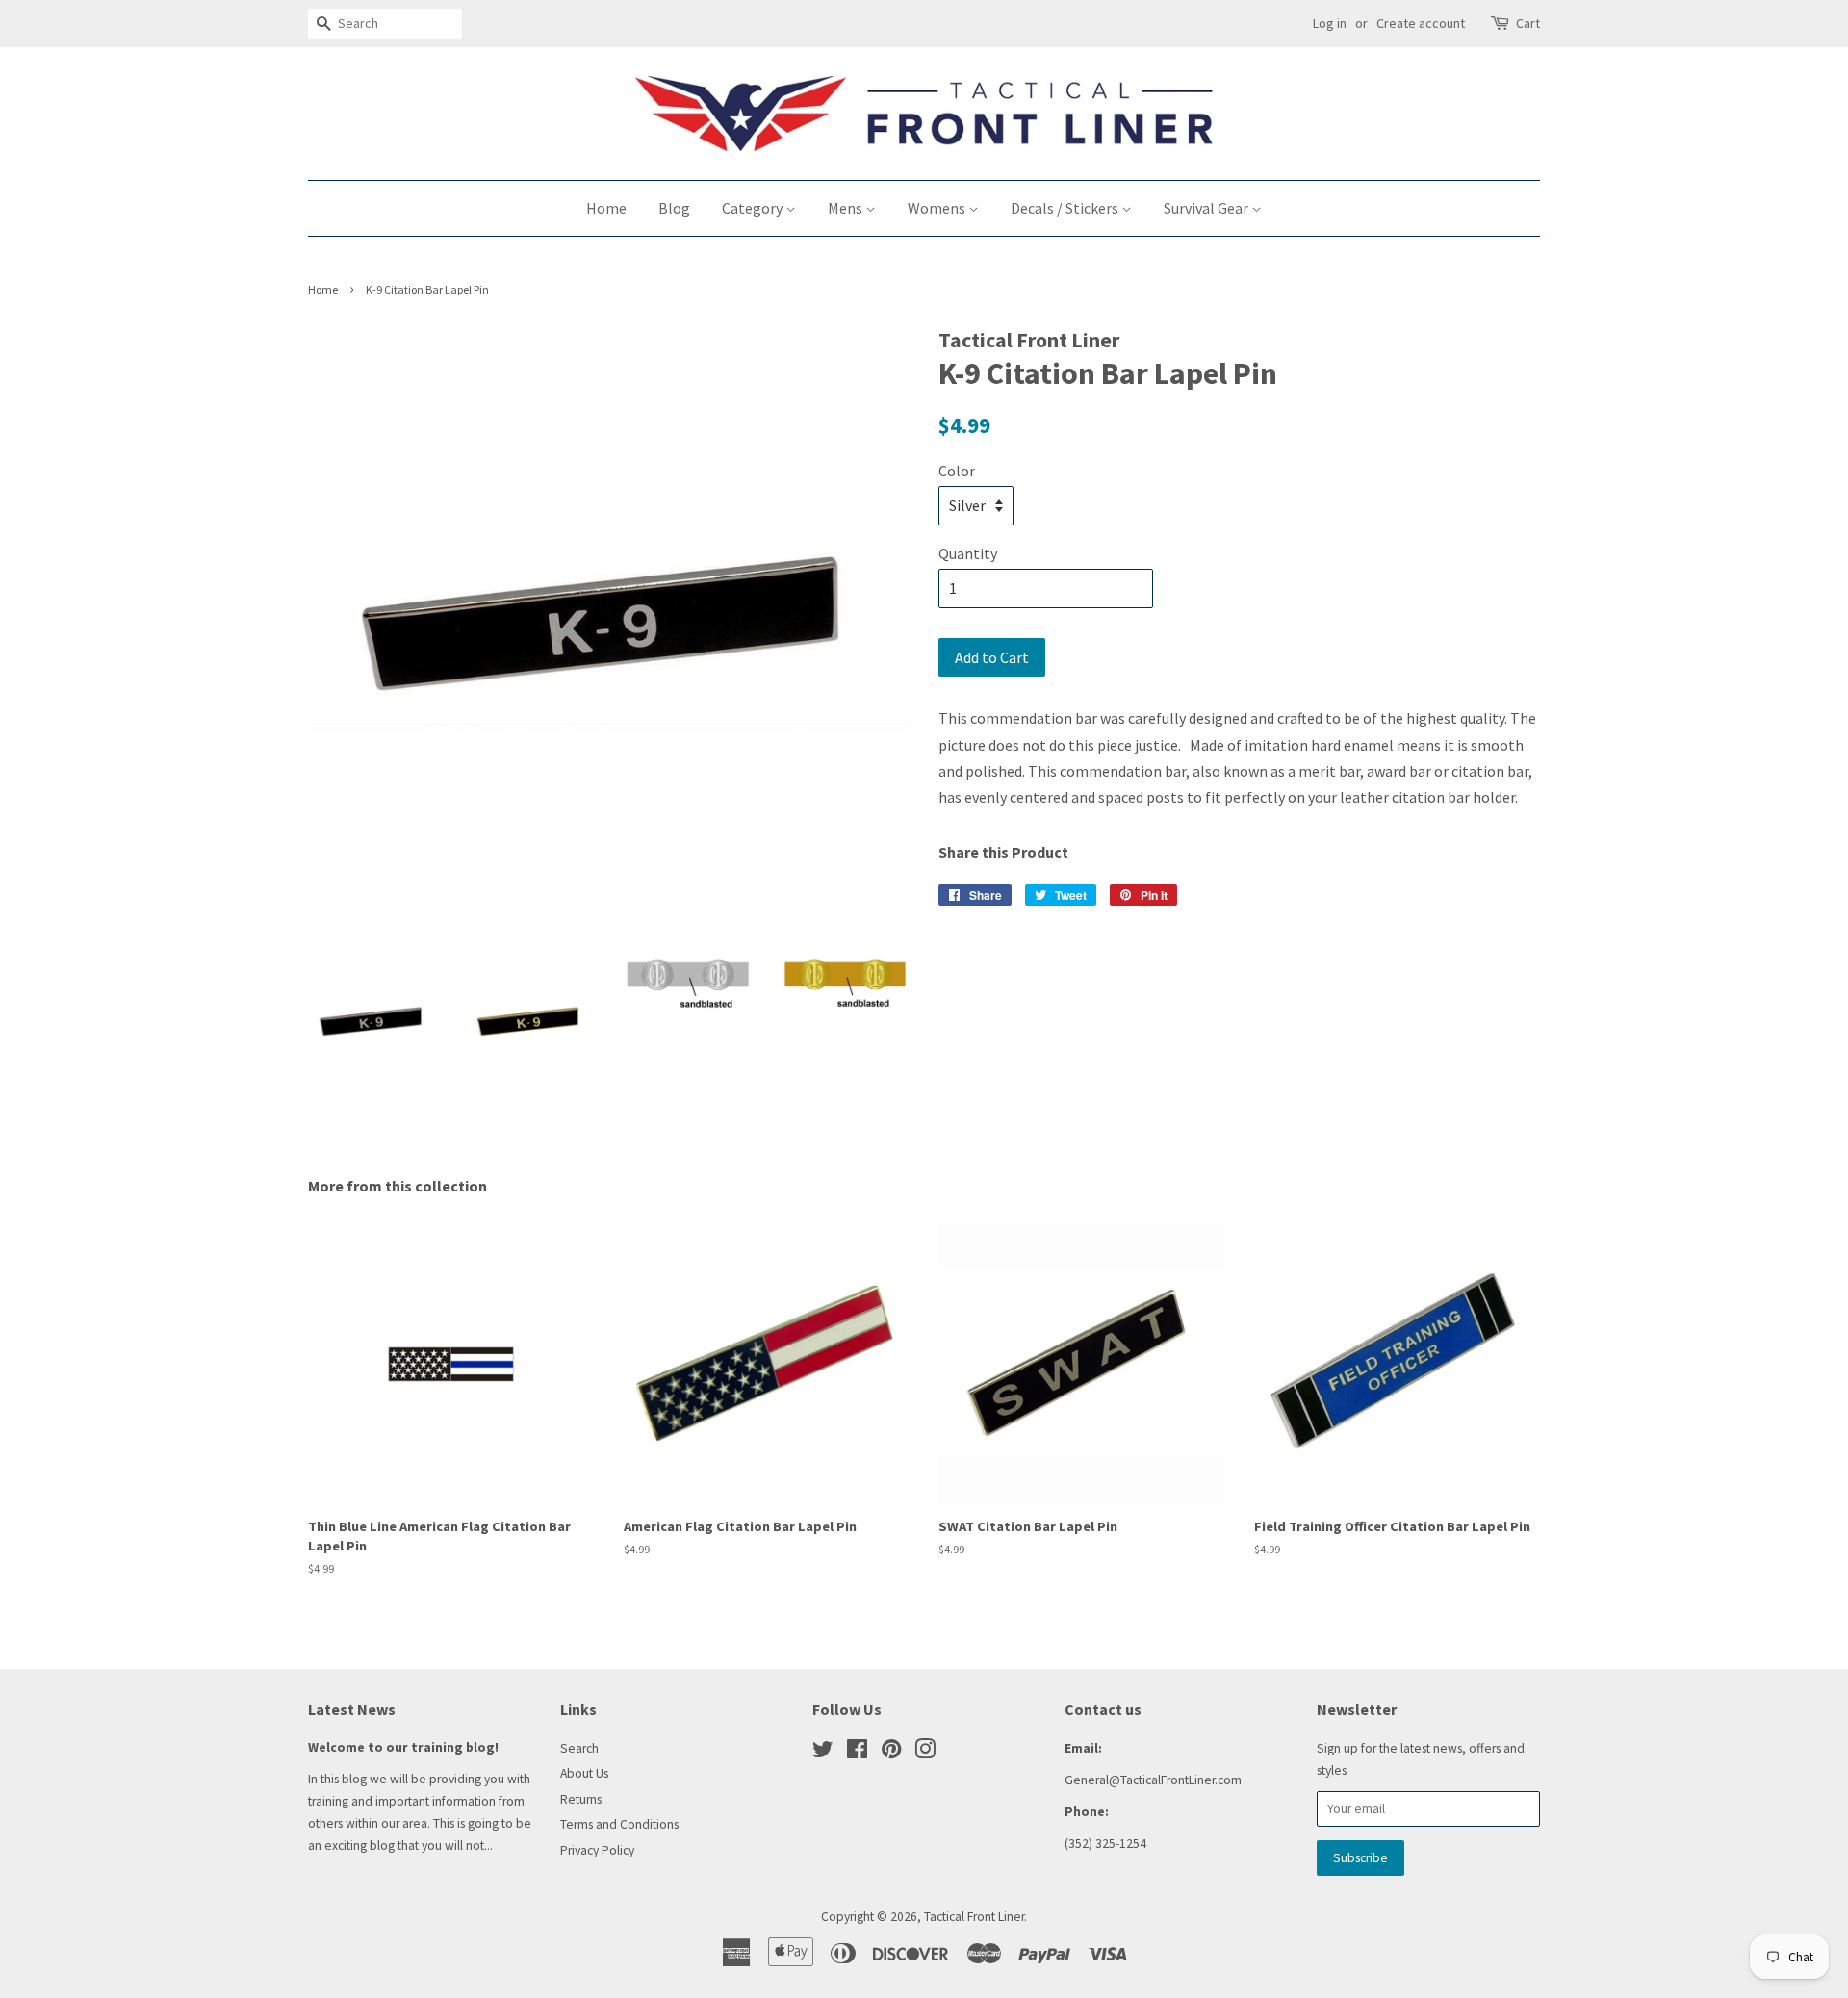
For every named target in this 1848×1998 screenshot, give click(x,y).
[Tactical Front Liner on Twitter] (823, 1753)
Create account (1421, 23)
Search (579, 1748)
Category (754, 208)
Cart (1528, 23)
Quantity (968, 553)
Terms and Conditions (619, 1824)
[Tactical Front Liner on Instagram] (925, 1753)
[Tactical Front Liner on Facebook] (857, 1753)
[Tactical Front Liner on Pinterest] (891, 1753)
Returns (581, 1799)
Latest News (352, 1709)
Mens (847, 208)
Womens (938, 208)
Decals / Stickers (1066, 208)
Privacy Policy (597, 1850)
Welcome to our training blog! (403, 1747)
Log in (1330, 23)
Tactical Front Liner (974, 1917)
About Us (584, 1773)
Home (606, 208)
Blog (674, 208)
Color (957, 471)
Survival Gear (1207, 208)
